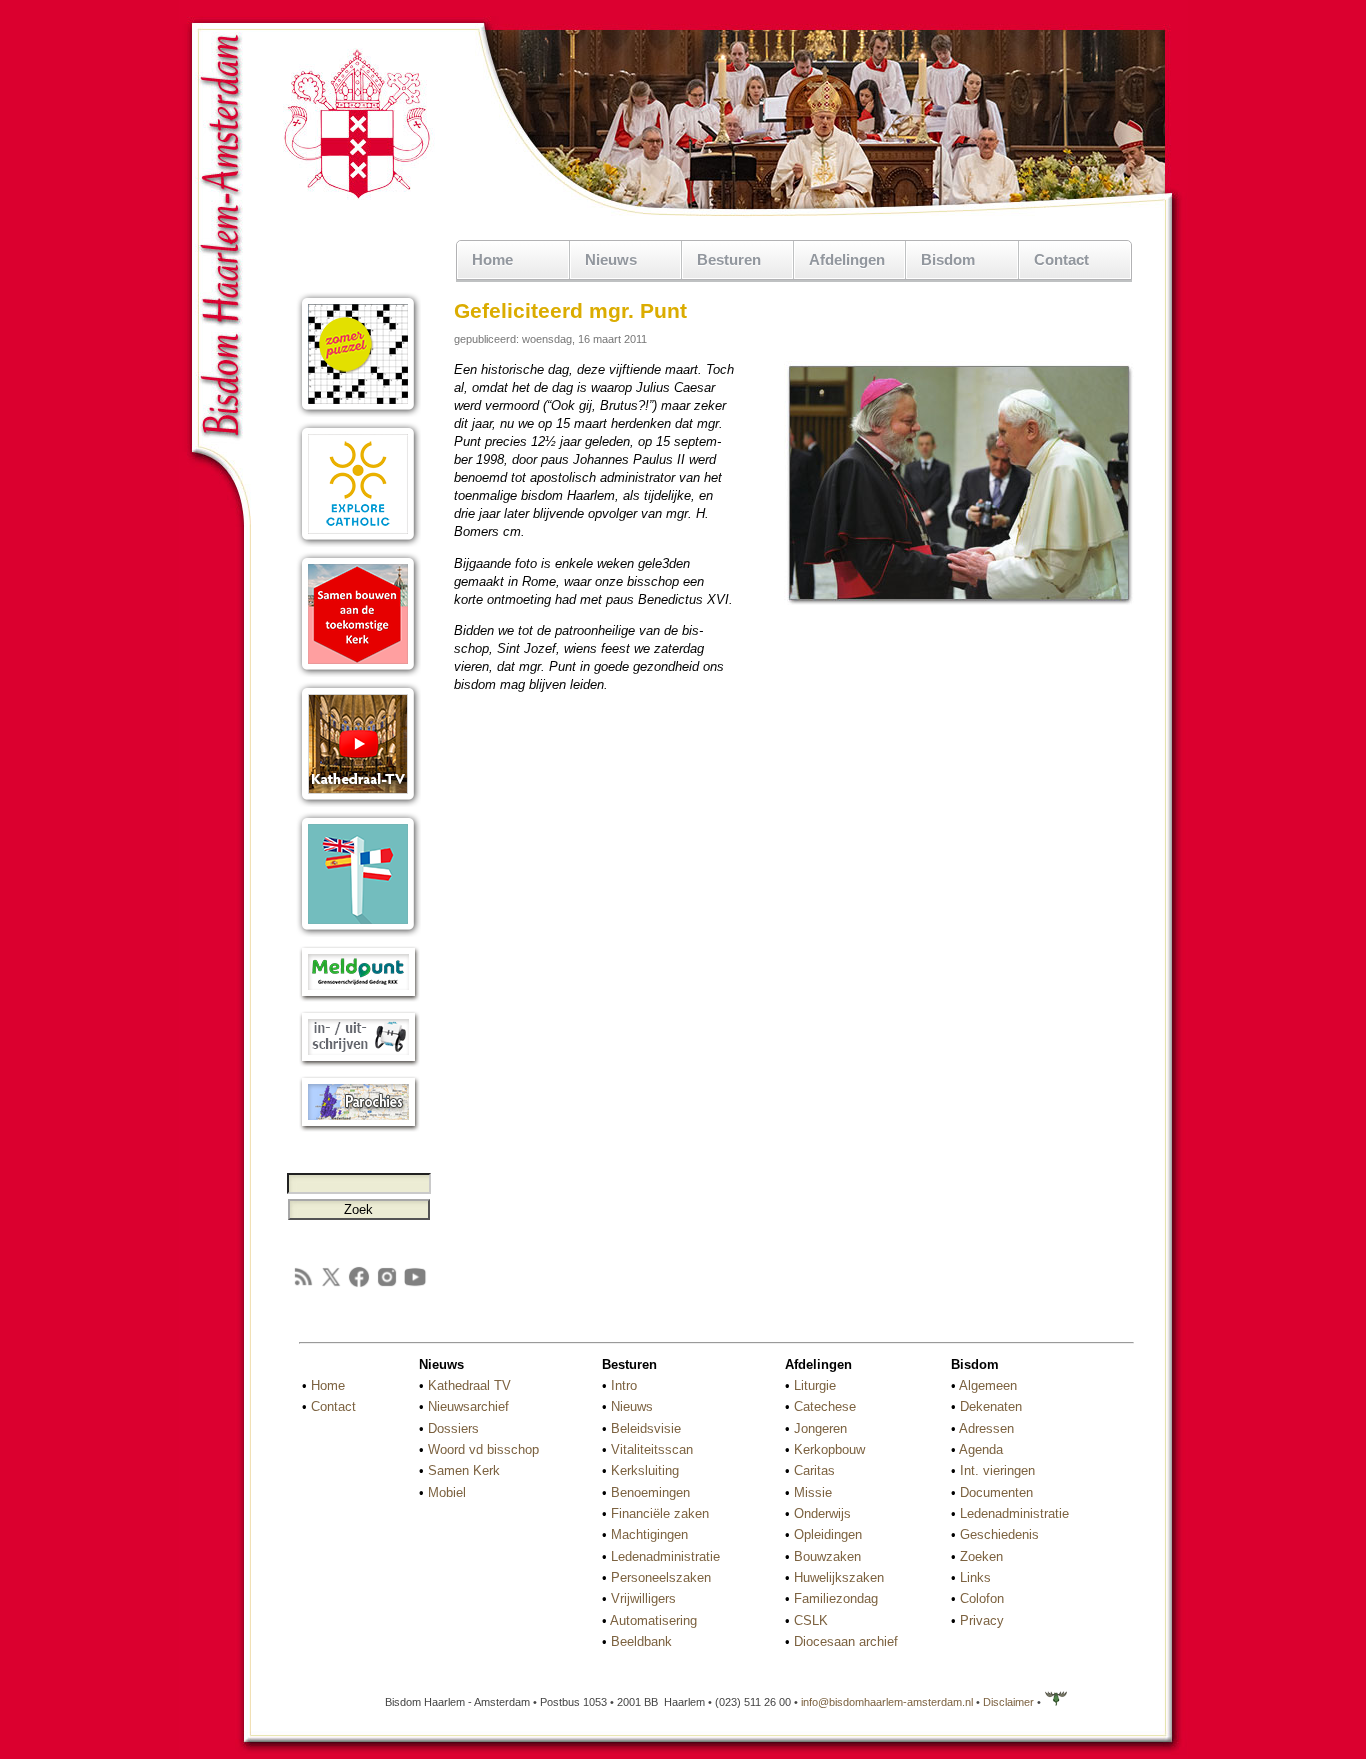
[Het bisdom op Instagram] (387, 1284)
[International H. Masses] (358, 932)
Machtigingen (649, 1534)
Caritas (814, 1470)
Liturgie (815, 1385)
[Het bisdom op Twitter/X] (331, 1284)
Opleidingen (828, 1534)
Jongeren (820, 1428)
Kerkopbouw (829, 1449)
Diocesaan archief (846, 1641)
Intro (624, 1385)
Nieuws (632, 1406)
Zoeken (981, 1556)
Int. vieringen (997, 1470)
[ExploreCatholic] (358, 542)
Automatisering (653, 1620)
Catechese (825, 1406)
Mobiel (447, 1492)
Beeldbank (641, 1641)
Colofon (982, 1598)
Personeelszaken (661, 1577)
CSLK (811, 1620)
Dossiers (453, 1428)
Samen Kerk (464, 1470)
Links (975, 1577)
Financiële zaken (660, 1513)
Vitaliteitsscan (652, 1449)
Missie (813, 1492)
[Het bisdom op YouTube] (415, 1284)
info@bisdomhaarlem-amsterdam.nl (887, 1702)
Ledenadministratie (665, 1556)
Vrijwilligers (643, 1598)
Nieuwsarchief (468, 1406)
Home (492, 259)
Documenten (996, 1492)
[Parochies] (358, 1127)
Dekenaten (991, 1406)
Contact (1061, 259)
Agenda (981, 1449)
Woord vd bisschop (483, 1449)
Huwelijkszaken (839, 1577)
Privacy (982, 1620)
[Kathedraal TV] (358, 802)
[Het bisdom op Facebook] (359, 1284)
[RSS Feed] (303, 1284)
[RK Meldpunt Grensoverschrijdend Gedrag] (358, 997)
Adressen (986, 1428)
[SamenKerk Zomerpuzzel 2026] (358, 412)
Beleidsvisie (646, 1428)
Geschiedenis (999, 1534)
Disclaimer (1008, 1702)
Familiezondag (836, 1598)
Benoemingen (650, 1492)
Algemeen (988, 1385)
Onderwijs (822, 1513)
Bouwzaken (827, 1556)
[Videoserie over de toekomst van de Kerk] (358, 672)
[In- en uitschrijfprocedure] (358, 1062)
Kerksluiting (645, 1470)
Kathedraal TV (469, 1385)
